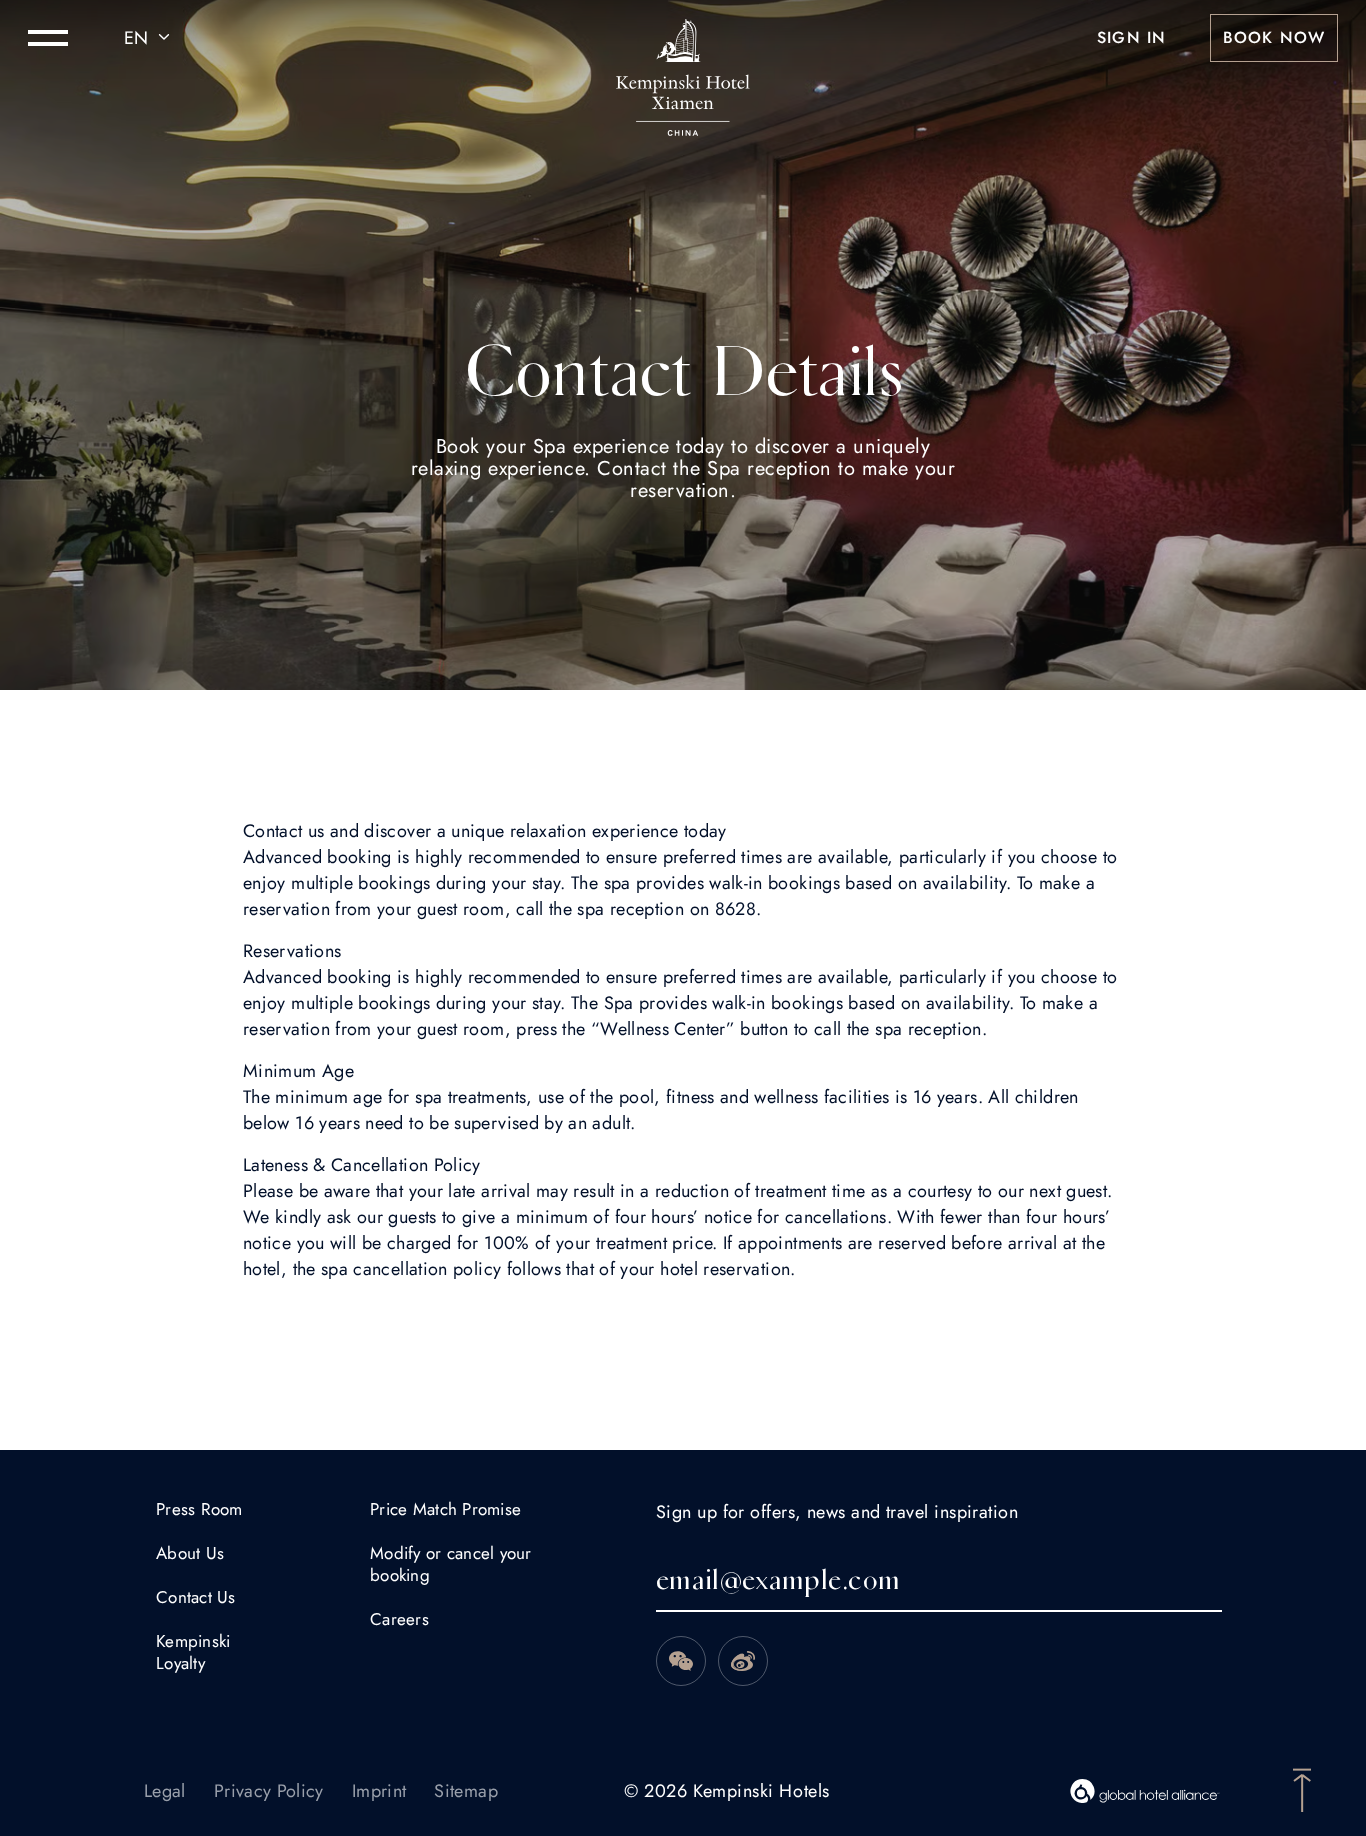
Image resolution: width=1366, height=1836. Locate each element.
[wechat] (681, 1661)
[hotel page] (683, 38)
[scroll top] (1302, 1788)
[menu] (48, 38)
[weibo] (743, 1661)
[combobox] (150, 38)
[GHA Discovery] (1145, 1791)
